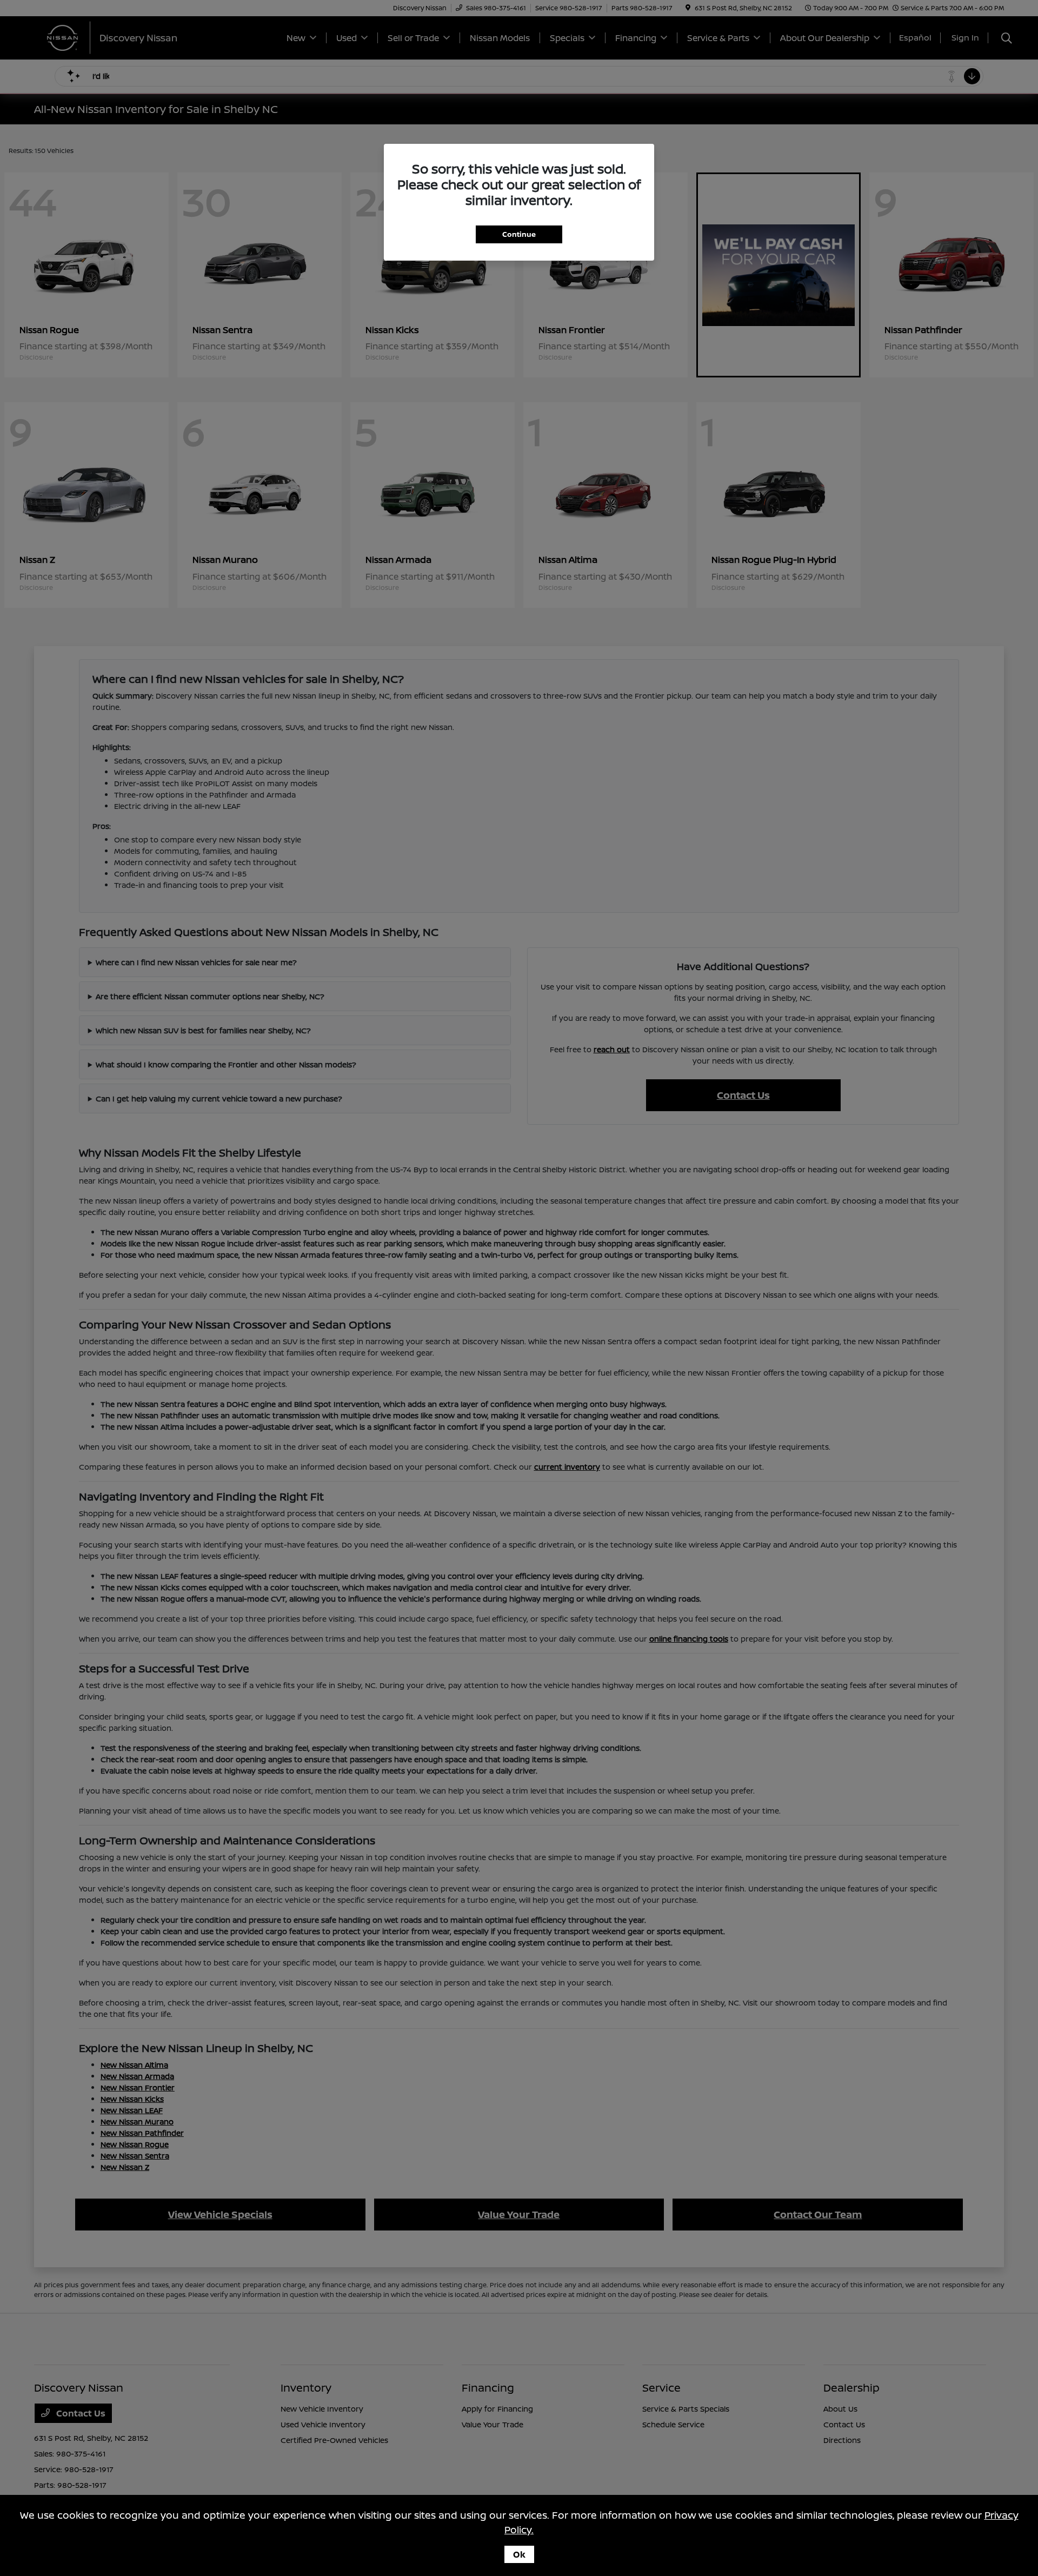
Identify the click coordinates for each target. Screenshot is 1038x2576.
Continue (519, 234)
